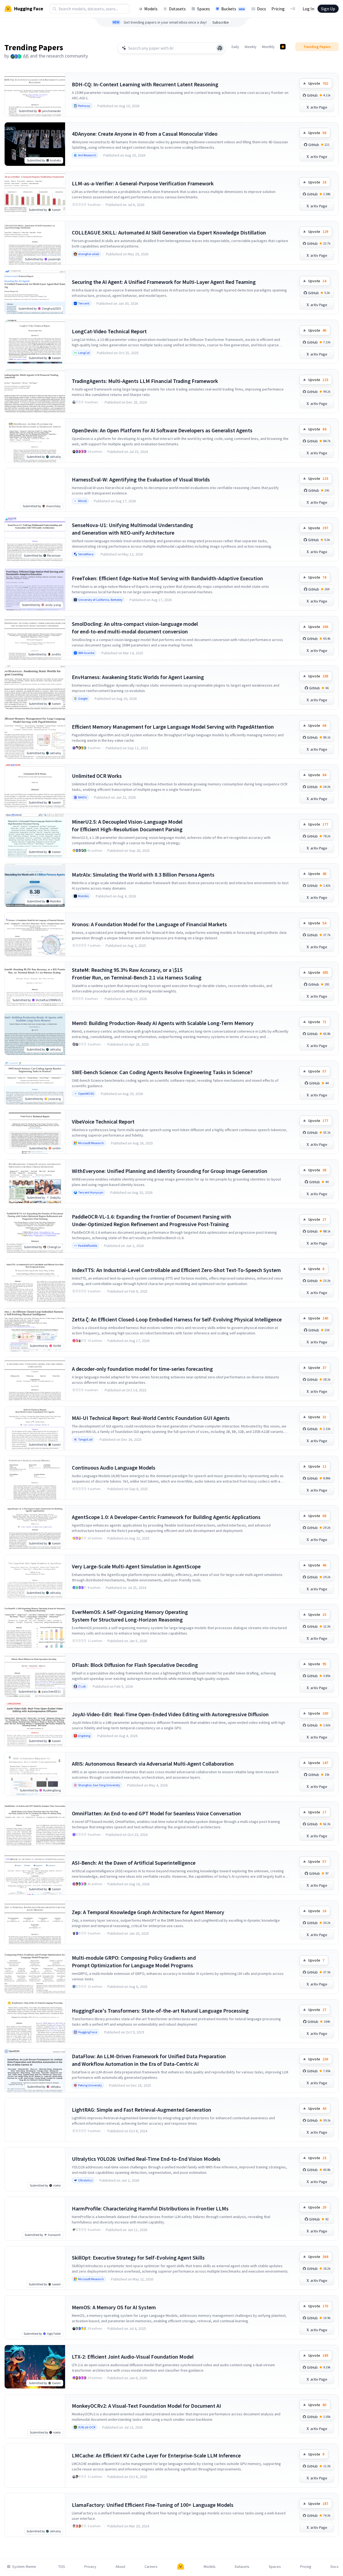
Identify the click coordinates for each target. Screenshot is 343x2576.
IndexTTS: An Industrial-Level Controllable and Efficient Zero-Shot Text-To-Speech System (176, 1270)
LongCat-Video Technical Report (109, 331)
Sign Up (328, 9)
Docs (262, 9)
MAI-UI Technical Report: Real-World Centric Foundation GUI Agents (151, 1418)
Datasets (177, 9)
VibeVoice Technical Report (103, 1122)
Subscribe (221, 22)
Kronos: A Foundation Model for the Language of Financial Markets (149, 924)
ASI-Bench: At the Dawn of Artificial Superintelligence (134, 1863)
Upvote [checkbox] (318, 83)
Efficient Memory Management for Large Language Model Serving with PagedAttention (173, 727)
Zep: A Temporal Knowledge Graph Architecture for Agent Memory (148, 1912)
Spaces (203, 9)
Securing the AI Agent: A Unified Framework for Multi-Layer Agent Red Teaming (164, 282)
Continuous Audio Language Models (114, 1468)
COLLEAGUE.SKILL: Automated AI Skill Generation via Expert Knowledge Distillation (169, 232)
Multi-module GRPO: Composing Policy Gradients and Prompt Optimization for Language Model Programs (134, 1961)
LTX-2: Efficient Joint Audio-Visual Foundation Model (133, 2357)
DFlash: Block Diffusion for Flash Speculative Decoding (135, 1665)
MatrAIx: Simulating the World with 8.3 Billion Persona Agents (143, 875)
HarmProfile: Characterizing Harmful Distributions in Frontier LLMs (150, 2208)
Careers (151, 2567)
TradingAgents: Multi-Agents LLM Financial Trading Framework (145, 381)
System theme (24, 2567)
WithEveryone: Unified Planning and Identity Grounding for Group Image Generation (170, 1171)
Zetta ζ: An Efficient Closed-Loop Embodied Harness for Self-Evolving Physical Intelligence (177, 1319)
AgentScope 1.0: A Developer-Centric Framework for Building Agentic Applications (166, 1517)
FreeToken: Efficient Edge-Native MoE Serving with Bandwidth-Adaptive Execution (167, 578)
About (120, 2567)
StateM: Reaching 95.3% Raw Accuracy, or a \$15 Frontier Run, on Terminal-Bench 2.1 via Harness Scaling (137, 974)
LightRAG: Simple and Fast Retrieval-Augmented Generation (142, 2110)
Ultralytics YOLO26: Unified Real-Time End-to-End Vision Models (146, 2159)
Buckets (233, 9)
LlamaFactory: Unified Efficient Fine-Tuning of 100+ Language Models (153, 2505)
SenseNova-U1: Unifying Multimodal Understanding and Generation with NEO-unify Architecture (132, 529)
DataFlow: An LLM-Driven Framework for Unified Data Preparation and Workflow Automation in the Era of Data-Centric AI (149, 2060)
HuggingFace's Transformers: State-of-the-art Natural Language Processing (160, 2011)
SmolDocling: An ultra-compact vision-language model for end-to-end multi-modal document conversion (135, 628)
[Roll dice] (220, 48)
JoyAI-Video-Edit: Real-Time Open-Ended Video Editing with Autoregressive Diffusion (170, 1714)
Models (151, 9)
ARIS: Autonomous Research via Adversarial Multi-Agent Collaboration (153, 1764)
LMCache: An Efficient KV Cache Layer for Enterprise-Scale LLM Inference (156, 2455)
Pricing (278, 9)
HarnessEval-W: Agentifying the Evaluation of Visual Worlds (141, 479)
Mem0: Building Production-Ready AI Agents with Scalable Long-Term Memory (163, 1023)
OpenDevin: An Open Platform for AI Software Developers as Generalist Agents (162, 430)
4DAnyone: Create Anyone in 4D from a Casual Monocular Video (145, 134)
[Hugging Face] (181, 2567)
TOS (62, 2567)
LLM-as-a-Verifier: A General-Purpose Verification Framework (143, 183)
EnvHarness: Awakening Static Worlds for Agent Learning (138, 677)
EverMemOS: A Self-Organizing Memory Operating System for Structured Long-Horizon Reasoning (130, 1616)
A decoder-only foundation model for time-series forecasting (142, 1369)
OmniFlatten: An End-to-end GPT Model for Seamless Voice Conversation (156, 1813)
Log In (308, 9)
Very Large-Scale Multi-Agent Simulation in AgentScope (136, 1566)
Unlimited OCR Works (97, 776)
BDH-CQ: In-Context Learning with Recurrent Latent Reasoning (145, 84)
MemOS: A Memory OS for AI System (114, 2307)
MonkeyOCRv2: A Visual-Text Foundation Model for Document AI (146, 2406)
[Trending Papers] (283, 47)
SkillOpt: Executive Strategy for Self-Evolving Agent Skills (138, 2258)
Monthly (268, 47)
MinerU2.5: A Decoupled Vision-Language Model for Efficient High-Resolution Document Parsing (127, 825)
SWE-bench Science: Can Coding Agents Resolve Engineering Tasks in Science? (162, 1072)
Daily (235, 47)
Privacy (90, 2567)
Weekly (251, 47)
